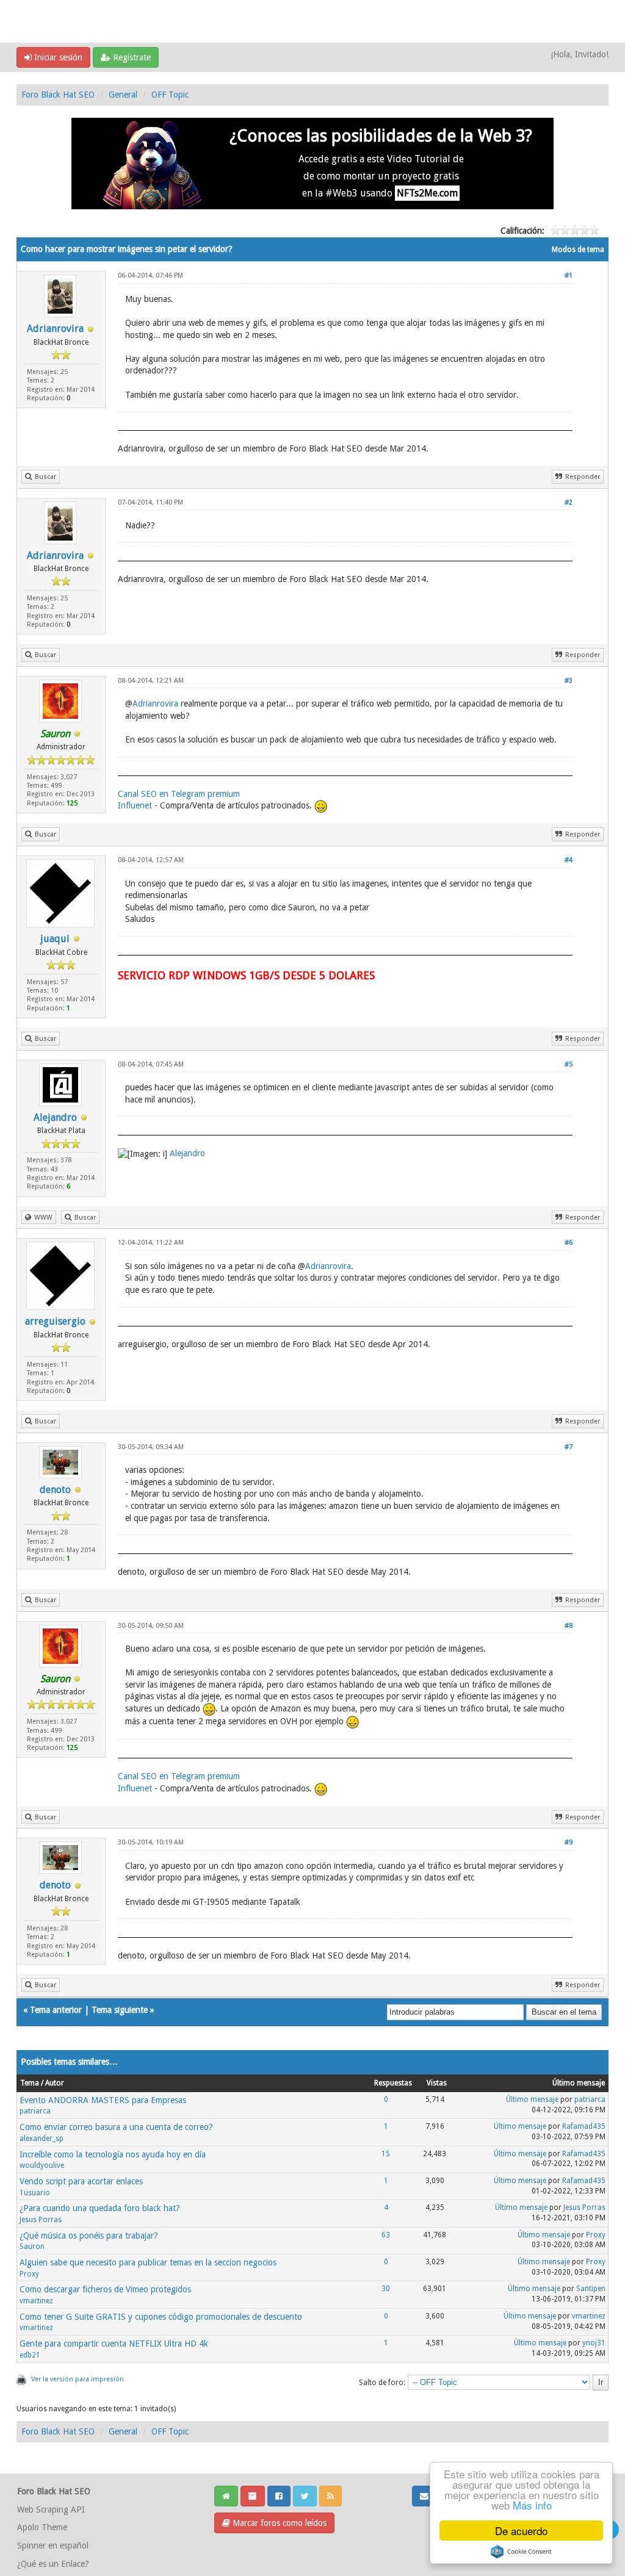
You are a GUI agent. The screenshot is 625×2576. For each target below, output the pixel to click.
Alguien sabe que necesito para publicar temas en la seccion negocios (148, 2262)
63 (386, 2235)
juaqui (55, 939)
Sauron (32, 2247)
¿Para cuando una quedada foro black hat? (100, 2208)
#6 (569, 1243)
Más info (532, 2505)
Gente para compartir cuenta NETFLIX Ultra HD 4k (114, 2344)
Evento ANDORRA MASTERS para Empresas (103, 2100)
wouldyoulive (42, 2165)
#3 (569, 681)
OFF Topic (170, 95)
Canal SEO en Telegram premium (179, 794)
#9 (569, 1842)
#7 (569, 1447)
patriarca (35, 2111)
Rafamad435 (584, 2126)
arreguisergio (55, 1321)
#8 (569, 1626)
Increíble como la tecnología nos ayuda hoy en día (113, 2154)
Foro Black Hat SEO (58, 95)
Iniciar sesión (57, 57)
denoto (55, 1490)
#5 (569, 1064)
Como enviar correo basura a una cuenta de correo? (116, 2127)
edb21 (30, 2355)
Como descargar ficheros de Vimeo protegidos (105, 2289)
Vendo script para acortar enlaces (81, 2181)
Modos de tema (578, 250)
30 (386, 2289)
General (123, 95)
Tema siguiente (120, 2010)
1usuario (35, 2193)
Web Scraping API (51, 2509)
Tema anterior (56, 2010)
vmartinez (36, 2301)
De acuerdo (521, 2531)
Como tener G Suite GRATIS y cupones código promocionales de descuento (161, 2317)
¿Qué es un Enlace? (53, 2564)
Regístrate (131, 57)
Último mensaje (532, 2099)
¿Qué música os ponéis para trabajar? (89, 2236)
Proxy (596, 2235)
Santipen (591, 2289)
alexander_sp (42, 2139)
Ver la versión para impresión (78, 2379)
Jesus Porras (41, 2220)
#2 (569, 502)
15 (386, 2154)
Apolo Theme (42, 2527)
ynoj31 (594, 2343)
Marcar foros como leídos (278, 2523)
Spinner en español (53, 2545)
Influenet (135, 806)
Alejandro (55, 1117)
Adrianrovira (55, 329)
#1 (569, 275)
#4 (569, 860)
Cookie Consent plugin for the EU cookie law (521, 2552)
